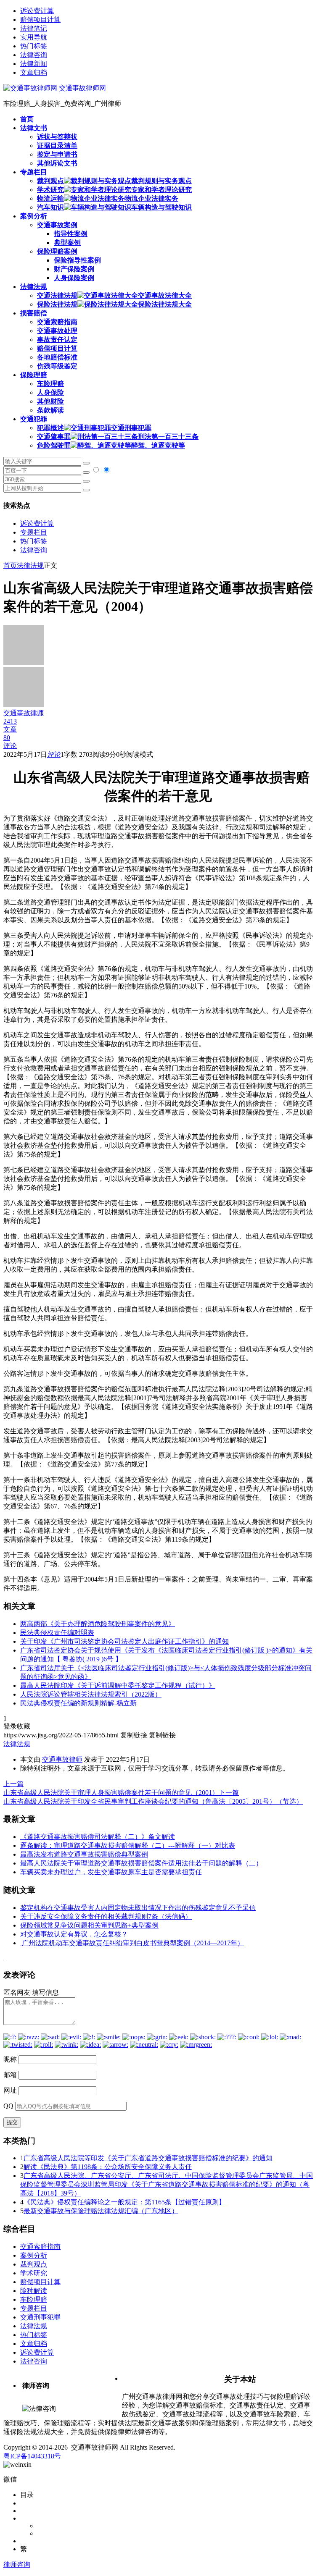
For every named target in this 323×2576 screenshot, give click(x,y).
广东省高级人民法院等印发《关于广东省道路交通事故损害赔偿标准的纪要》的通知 (148, 2158)
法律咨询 (34, 55)
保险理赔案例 (57, 251)
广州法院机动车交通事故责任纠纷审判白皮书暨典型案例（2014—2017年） (132, 1943)
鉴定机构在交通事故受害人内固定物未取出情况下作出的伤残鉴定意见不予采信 (138, 1908)
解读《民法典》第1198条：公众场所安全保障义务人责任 (108, 2167)
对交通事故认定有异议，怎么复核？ (74, 1934)
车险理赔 (50, 384)
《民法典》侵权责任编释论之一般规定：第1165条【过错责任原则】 (124, 2202)
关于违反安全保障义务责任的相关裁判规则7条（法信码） (106, 1916)
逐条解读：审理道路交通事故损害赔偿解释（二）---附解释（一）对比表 (128, 1845)
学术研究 (34, 2273)
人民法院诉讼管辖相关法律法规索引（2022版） (91, 1694)
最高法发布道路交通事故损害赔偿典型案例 (84, 1854)
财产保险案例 (74, 269)
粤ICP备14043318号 (32, 2456)
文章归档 (34, 72)
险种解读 (34, 2291)
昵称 (10, 2059)
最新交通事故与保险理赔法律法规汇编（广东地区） (101, 2211)
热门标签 (34, 46)
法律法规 (30, 565)
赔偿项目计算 (40, 20)
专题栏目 (34, 532)
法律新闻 (34, 64)
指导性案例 (71, 234)
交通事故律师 (62, 1759)
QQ (8, 2106)
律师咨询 (17, 2564)
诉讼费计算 (37, 11)
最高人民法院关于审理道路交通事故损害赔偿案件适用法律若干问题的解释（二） (141, 1863)
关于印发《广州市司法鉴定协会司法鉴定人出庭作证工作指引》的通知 (124, 1641)
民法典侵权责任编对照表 (57, 1633)
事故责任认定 (57, 340)
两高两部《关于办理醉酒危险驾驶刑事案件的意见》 (98, 1624)
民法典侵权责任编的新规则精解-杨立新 (78, 1703)
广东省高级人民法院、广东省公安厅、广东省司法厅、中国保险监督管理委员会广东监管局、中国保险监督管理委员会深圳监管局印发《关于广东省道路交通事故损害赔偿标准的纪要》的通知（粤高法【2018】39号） (167, 2184)
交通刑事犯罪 (40, 2317)
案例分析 (34, 2255)
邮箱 (10, 2075)
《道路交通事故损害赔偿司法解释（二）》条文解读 (98, 1837)
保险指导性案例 (77, 260)
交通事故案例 (57, 225)
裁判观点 (34, 2264)
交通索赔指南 (57, 322)
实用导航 (34, 37)
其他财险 (50, 401)
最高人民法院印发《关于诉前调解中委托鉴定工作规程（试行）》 (118, 1685)
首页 (10, 565)
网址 (10, 2090)
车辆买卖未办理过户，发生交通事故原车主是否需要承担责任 (111, 1872)
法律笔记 (34, 28)
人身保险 (50, 392)
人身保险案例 (74, 278)
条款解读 (50, 410)
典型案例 (67, 243)
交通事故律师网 (82, 88)
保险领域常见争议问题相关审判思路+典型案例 (89, 1925)
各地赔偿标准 (57, 357)
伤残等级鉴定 (57, 366)
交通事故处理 (57, 331)
